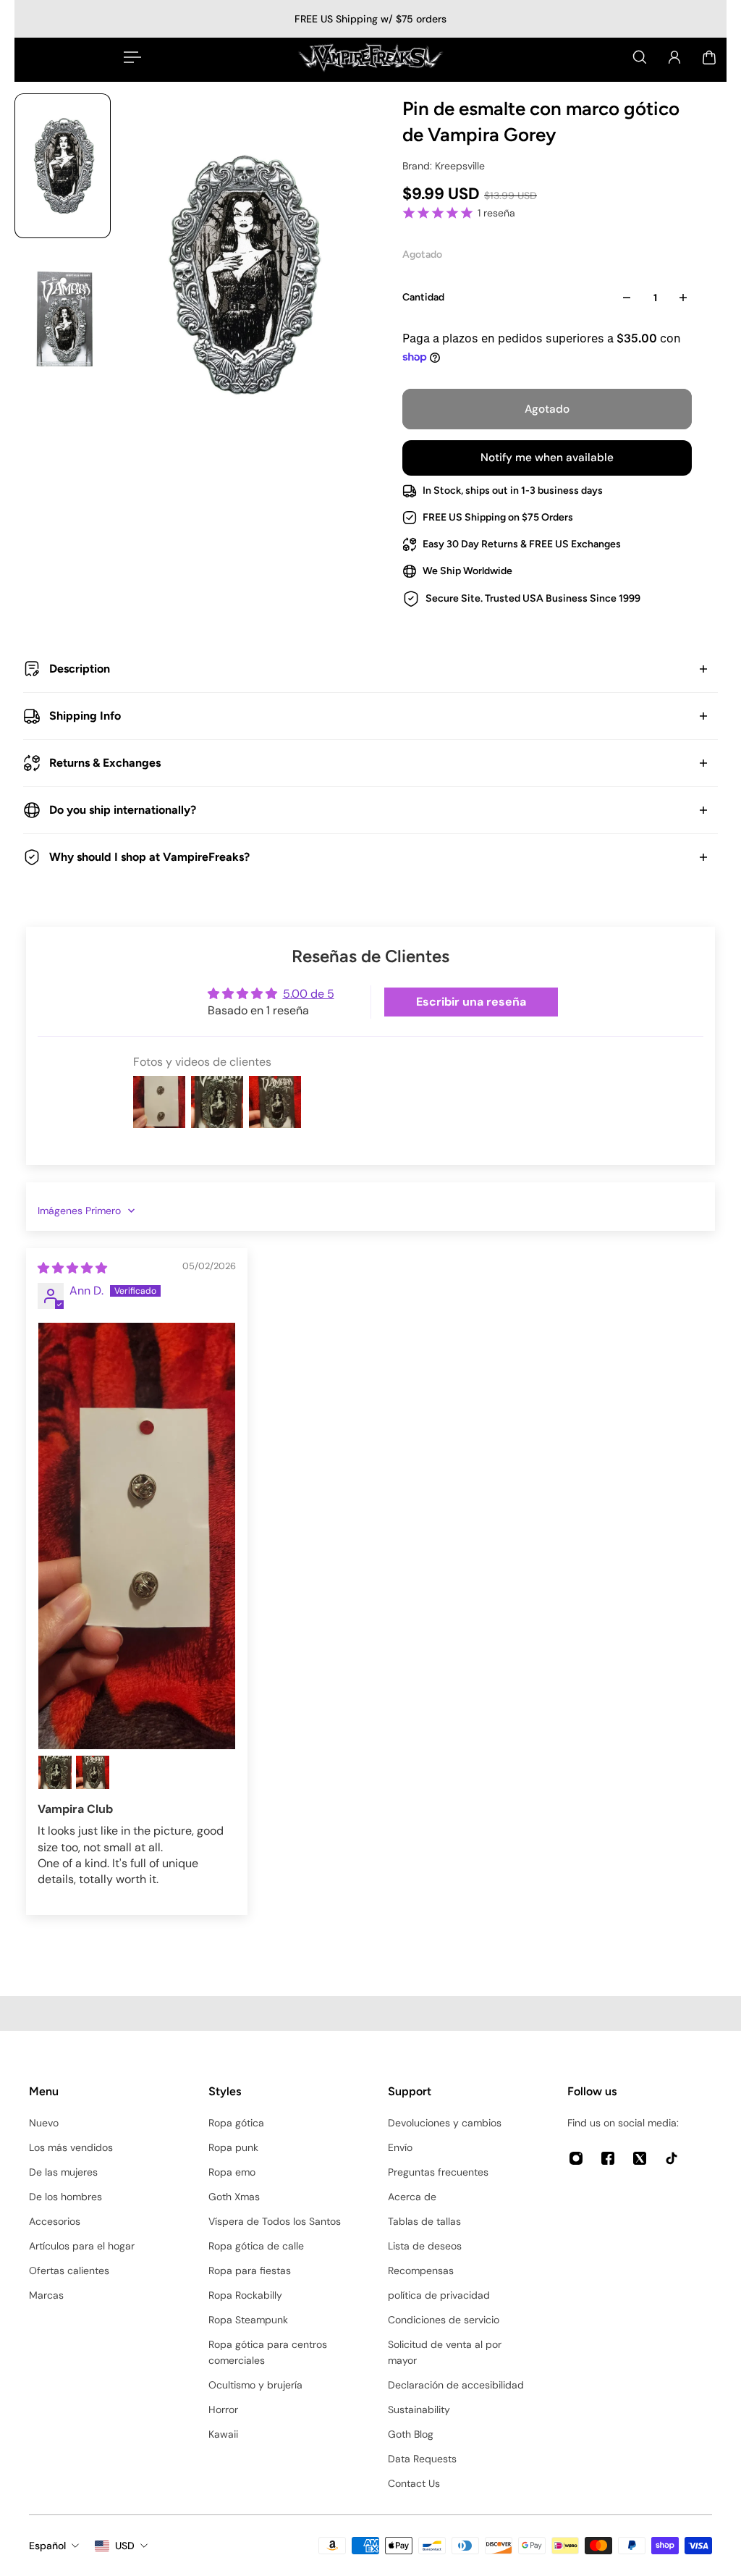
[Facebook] (608, 2158)
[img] (72, 1268)
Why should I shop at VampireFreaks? (149, 857)
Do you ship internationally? (123, 810)
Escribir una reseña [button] (471, 1002)
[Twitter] (640, 2158)
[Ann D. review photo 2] (55, 1772)
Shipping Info (85, 716)
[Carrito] (709, 57)
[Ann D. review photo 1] (137, 1536)
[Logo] (370, 57)
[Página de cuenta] (674, 57)
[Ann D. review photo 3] (93, 1772)
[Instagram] (576, 2158)
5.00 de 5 (309, 994)
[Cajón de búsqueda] (640, 57)
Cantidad (423, 297)
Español (47, 2546)
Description (80, 669)
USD (125, 2546)
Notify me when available (547, 458)
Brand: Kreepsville (444, 166)
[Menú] (130, 57)
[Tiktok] (672, 2158)
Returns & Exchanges (105, 763)
